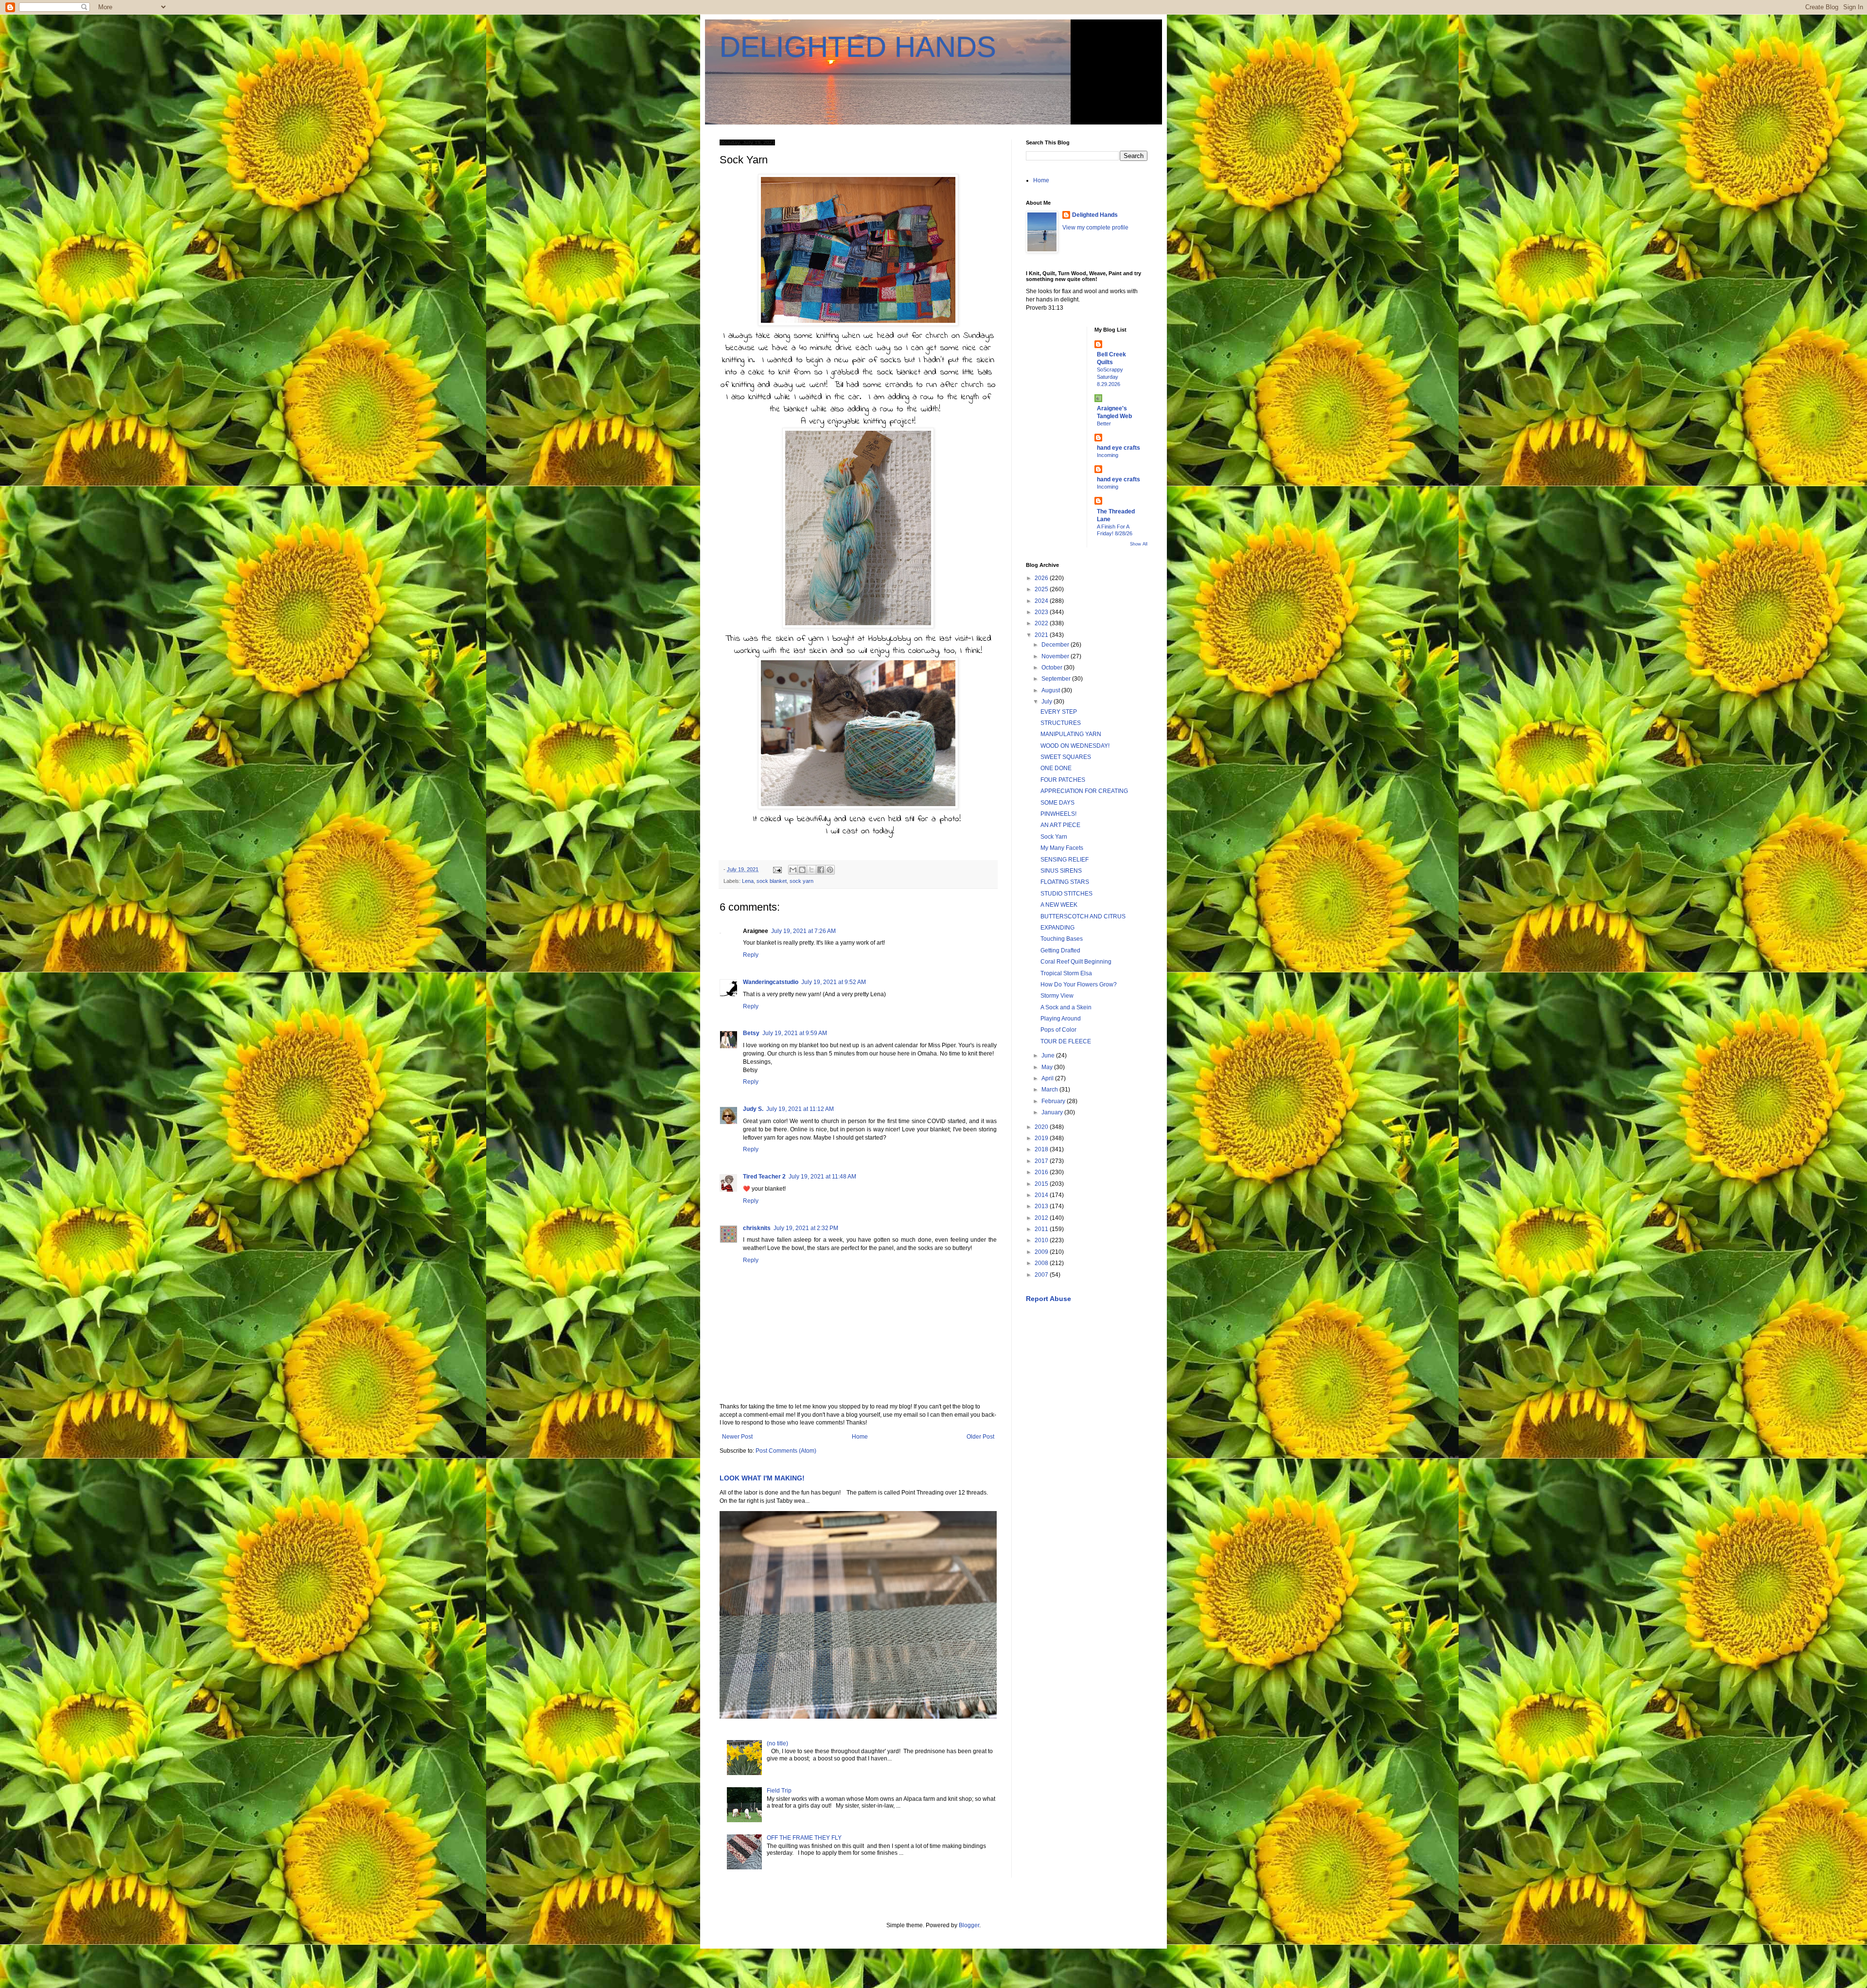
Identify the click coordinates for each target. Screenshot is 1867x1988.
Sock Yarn (1054, 837)
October (1053, 668)
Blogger (969, 1925)
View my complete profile (1095, 228)
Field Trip (779, 1791)
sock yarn (801, 881)
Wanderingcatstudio (771, 982)
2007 (1042, 1275)
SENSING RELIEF (1065, 860)
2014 (1042, 1195)
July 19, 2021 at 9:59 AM (795, 1033)
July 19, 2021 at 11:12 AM (800, 1109)
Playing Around (1061, 1019)
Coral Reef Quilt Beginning (1076, 962)
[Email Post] (777, 869)
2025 (1042, 589)
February (1054, 1101)
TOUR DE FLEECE (1066, 1041)
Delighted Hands (1095, 215)
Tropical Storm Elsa (1066, 973)
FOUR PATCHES (1063, 780)
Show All (1139, 544)
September (1057, 679)
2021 (1042, 635)
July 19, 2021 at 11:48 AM (822, 1177)
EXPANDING (1057, 928)
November (1056, 656)
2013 (1042, 1206)
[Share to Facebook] (821, 870)
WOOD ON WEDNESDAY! (1075, 746)
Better (1104, 423)
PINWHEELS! (1058, 814)
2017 (1042, 1161)
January (1053, 1112)
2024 (1042, 601)
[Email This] (793, 870)
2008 (1042, 1263)
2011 (1042, 1229)
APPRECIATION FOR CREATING (1084, 791)
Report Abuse (1048, 1299)
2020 (1042, 1127)
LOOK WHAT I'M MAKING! (762, 1478)
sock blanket (772, 881)
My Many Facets (1062, 848)
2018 (1042, 1149)
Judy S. (753, 1109)
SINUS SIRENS (1061, 871)
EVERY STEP (1059, 712)
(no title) (777, 1743)
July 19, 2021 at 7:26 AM (803, 931)
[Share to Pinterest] (830, 870)
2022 (1042, 623)
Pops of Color (1058, 1030)
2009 (1042, 1252)
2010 (1042, 1240)
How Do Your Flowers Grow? (1079, 985)
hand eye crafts (1118, 448)
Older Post (980, 1437)
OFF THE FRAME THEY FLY (804, 1838)
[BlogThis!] (802, 870)
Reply (751, 955)
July (1048, 702)
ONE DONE (1056, 768)
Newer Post (737, 1437)
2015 (1042, 1184)
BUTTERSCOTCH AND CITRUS (1083, 916)
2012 (1042, 1218)
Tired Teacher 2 (764, 1177)
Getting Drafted (1060, 950)
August (1051, 690)
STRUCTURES (1061, 723)
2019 (1042, 1138)
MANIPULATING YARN (1071, 734)
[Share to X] (811, 870)
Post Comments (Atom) (786, 1451)
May (1048, 1067)
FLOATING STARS (1065, 882)
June (1049, 1056)
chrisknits (757, 1228)
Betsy (751, 1033)
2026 (1042, 578)
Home (860, 1437)
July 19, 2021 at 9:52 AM (834, 982)
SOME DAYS (1057, 803)
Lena (748, 881)
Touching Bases (1062, 939)
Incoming (1108, 455)
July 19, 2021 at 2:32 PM (806, 1228)
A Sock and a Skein (1066, 1007)
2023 (1042, 612)
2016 (1042, 1172)
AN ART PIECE (1060, 825)
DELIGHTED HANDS (858, 47)
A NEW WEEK (1059, 905)
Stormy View (1057, 996)
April (1048, 1078)
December (1056, 645)
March (1050, 1090)
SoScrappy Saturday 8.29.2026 (1110, 377)
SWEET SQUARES (1066, 757)
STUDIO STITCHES (1066, 894)
